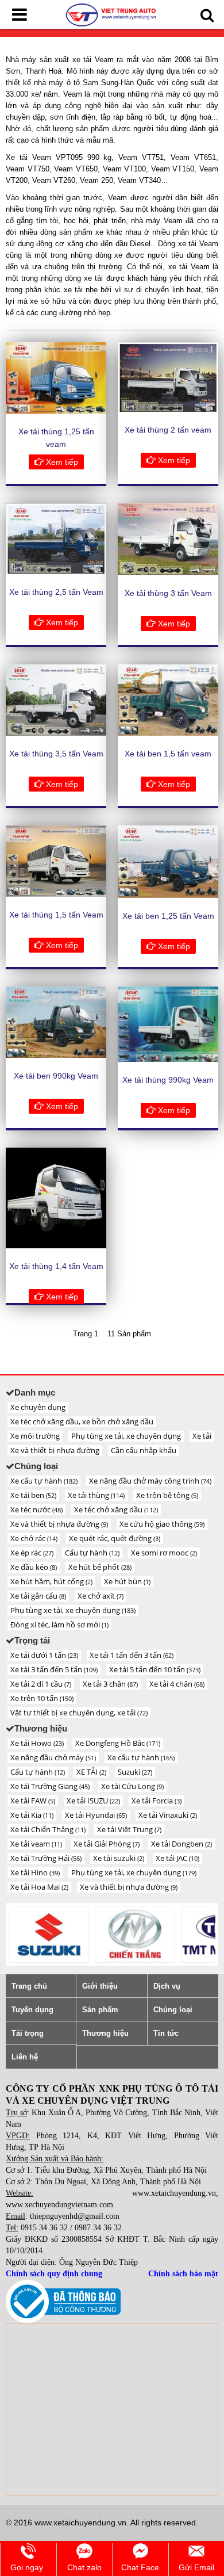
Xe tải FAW (33, 1801)
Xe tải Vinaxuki (168, 1815)
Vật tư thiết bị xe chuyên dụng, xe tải (79, 1713)
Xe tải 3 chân (110, 1684)
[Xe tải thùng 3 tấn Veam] (168, 539)
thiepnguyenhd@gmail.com (75, 2216)
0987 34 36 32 (98, 2228)
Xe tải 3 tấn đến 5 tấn (54, 1669)
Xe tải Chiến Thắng (48, 1829)
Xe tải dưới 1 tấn (44, 1655)
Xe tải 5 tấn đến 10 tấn (155, 1669)
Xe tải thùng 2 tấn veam (168, 430)
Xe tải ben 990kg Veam (56, 1076)
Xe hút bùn (127, 1581)
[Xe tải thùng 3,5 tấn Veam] (56, 700)
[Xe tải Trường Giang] (135, 1934)
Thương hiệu (105, 2033)
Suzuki (135, 1772)
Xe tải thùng (96, 1495)
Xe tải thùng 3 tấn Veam (168, 593)
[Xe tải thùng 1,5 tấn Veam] (56, 861)
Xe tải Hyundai (96, 1815)
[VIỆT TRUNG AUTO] (112, 14)
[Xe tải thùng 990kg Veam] (168, 1024)
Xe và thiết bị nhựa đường (55, 1450)
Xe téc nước (36, 1509)
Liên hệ (25, 2057)
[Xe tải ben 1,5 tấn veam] (168, 700)
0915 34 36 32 (44, 2228)
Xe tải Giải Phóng (107, 1844)
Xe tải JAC (177, 1858)
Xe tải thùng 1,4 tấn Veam (56, 1266)
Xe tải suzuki (119, 1858)
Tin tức (166, 2033)
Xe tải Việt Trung (129, 1829)
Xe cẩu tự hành (44, 1481)
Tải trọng (28, 2033)
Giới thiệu (100, 1986)
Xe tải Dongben (181, 1844)
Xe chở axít (101, 1596)
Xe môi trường (35, 1436)
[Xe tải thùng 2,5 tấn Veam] (56, 539)
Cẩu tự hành (92, 1553)
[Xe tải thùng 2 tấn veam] (168, 377)
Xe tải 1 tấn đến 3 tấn (132, 1655)
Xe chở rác (34, 1538)
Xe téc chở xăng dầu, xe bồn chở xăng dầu (82, 1421)
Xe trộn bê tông (167, 1495)
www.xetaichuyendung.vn (174, 2193)
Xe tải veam (36, 1844)
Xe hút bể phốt (100, 1567)
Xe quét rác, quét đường (115, 1538)
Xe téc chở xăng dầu (116, 1509)
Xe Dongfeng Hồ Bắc (118, 1743)
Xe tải (202, 1436)
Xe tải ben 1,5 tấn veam (168, 754)
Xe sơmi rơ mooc (164, 1553)
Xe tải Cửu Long (132, 1786)
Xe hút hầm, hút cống (51, 1581)
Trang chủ (29, 1986)
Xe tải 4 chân (177, 1684)
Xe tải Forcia (157, 1801)
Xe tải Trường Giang (50, 1786)
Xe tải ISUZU (93, 1801)
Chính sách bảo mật (183, 2274)
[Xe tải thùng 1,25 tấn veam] (56, 378)
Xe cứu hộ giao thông (162, 1524)
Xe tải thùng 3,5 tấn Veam (56, 754)
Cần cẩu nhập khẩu (144, 1450)
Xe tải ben (33, 1495)
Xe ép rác (32, 1553)
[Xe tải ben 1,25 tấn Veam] (168, 862)
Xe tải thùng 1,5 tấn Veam (56, 915)
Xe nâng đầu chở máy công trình (150, 1481)
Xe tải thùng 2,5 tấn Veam (56, 592)
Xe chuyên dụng (38, 1407)
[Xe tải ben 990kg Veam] (56, 1022)
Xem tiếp (61, 462)
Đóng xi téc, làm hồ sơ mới (59, 1625)
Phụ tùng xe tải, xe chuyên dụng (126, 1436)
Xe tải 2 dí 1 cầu (41, 1684)
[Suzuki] (49, 1934)
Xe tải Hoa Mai (39, 1887)
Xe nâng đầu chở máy (53, 1757)
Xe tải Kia (32, 1815)
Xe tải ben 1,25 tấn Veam (168, 916)
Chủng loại (173, 2010)
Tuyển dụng (32, 2010)
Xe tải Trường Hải (46, 1858)
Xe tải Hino (35, 1872)
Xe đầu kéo (34, 1567)
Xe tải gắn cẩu (38, 1596)
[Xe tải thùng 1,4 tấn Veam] (56, 1198)
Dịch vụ (167, 1986)
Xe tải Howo (37, 1743)
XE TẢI (91, 1772)
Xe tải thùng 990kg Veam (168, 1080)
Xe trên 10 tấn (42, 1698)
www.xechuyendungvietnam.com (59, 2205)
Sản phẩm (100, 2010)
